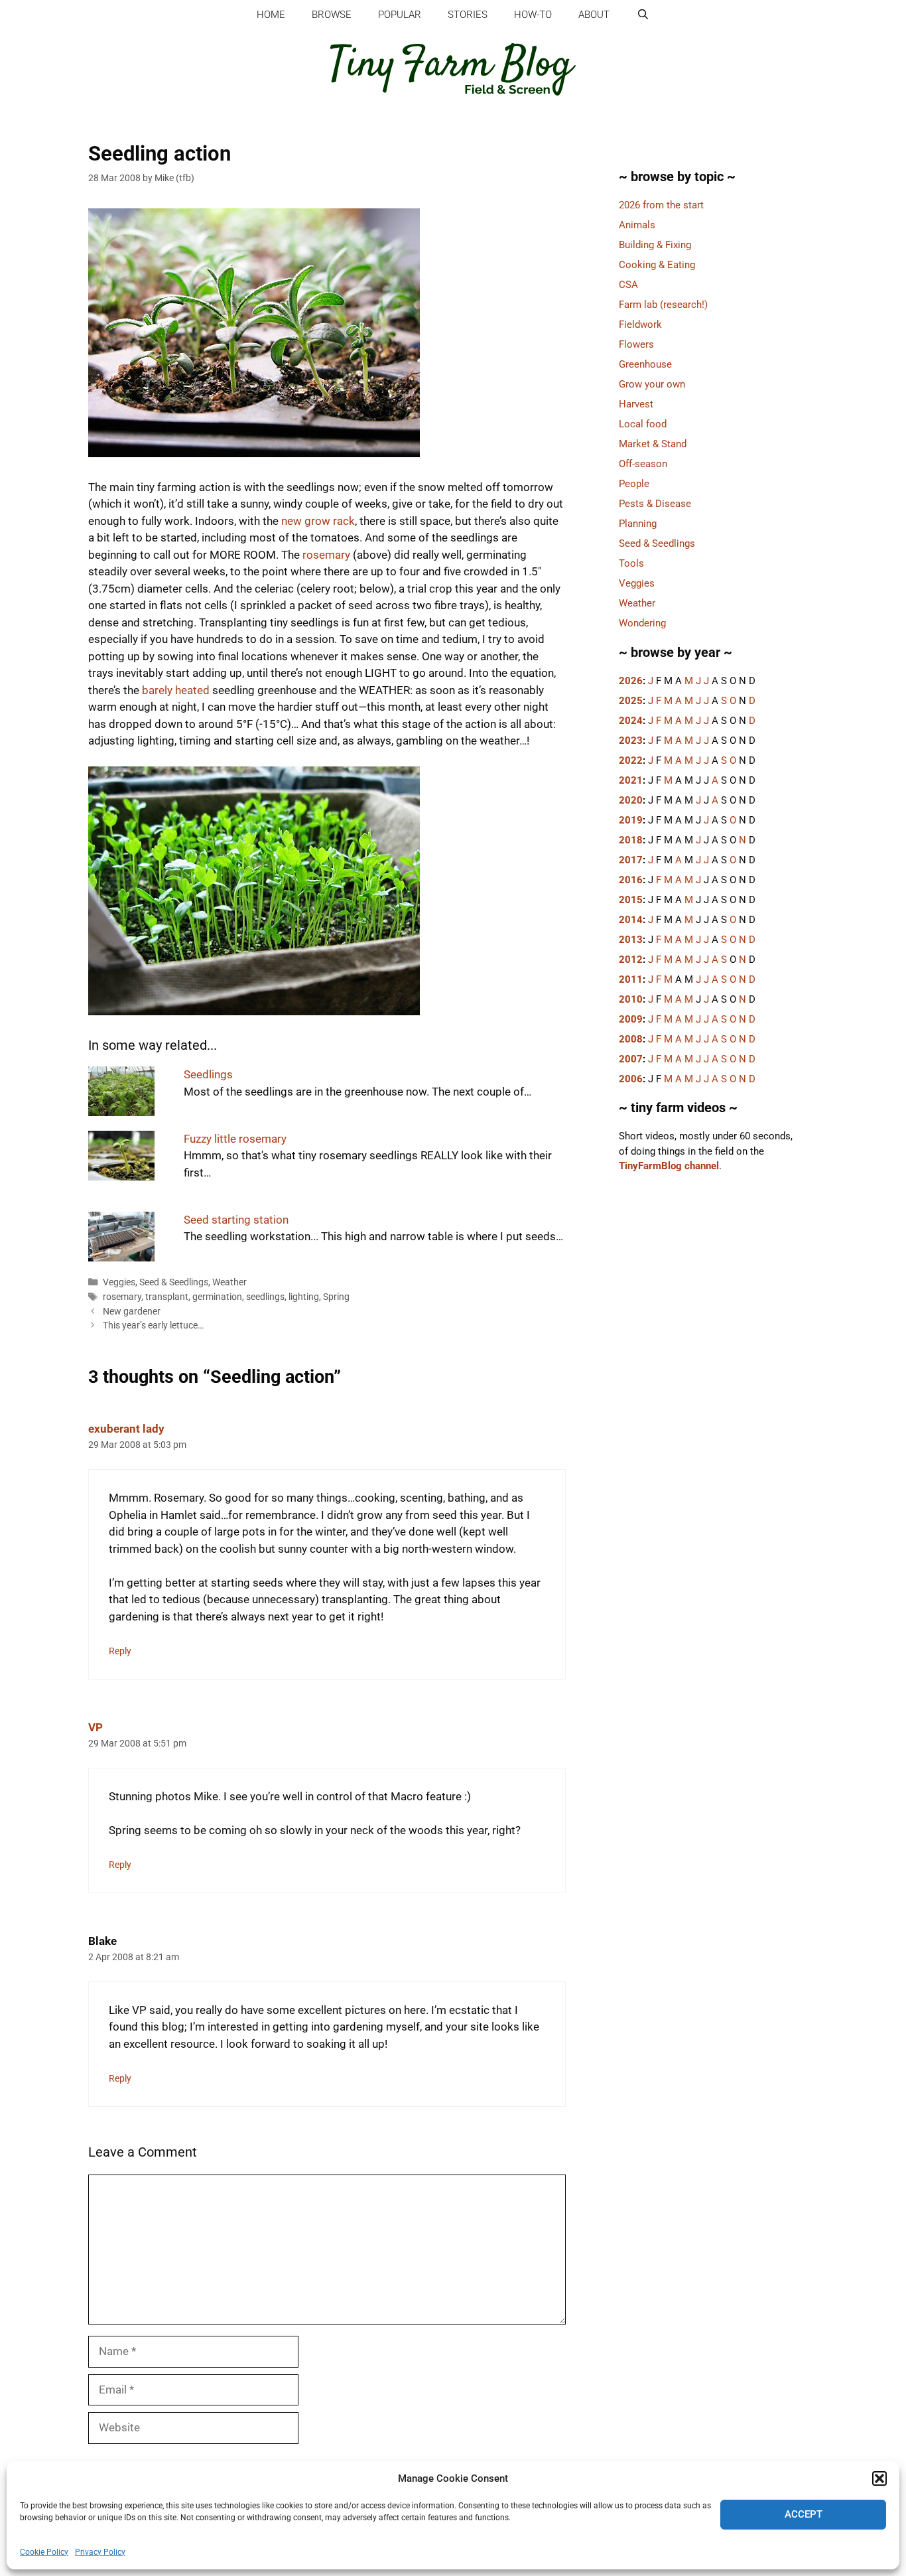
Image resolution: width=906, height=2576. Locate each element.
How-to (533, 15)
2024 (631, 721)
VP (96, 1727)
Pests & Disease (655, 504)
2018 (631, 840)
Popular (400, 15)
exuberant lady (126, 1429)
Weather (229, 1282)
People (634, 484)
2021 (631, 780)
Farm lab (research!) (663, 305)
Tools (631, 563)
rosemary (326, 555)
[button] (879, 2478)
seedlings (265, 1297)
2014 (631, 920)
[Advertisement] (708, 1416)
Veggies (119, 1282)
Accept (804, 2514)
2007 (631, 1059)
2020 (631, 800)
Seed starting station (236, 1220)
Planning (638, 524)
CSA (628, 285)
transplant (167, 1297)
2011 (631, 979)
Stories (468, 15)
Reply (120, 1651)
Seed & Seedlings (174, 1282)
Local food (643, 424)
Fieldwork (640, 324)
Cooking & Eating (657, 265)
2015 (631, 900)
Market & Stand (653, 444)
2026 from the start (661, 205)
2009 (631, 1019)
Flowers (636, 344)
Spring (336, 1297)
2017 (631, 860)
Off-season (643, 464)
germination (217, 1297)
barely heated (176, 690)
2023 (631, 741)
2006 (631, 1079)
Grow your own (652, 384)
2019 (631, 820)
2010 (631, 999)
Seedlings (208, 1074)
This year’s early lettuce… (153, 1325)
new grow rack (318, 521)
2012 (631, 960)
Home (271, 15)
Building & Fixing (655, 245)
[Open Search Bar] (642, 15)
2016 (631, 880)
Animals (637, 225)
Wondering (642, 623)
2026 (631, 681)
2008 (631, 1039)
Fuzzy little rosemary (235, 1139)
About (594, 15)
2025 (631, 701)
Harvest (636, 404)
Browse (332, 15)
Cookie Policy (44, 2552)
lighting (304, 1297)
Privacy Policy (100, 2552)
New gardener (132, 1312)
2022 (631, 760)
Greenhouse (645, 364)
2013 (631, 940)
